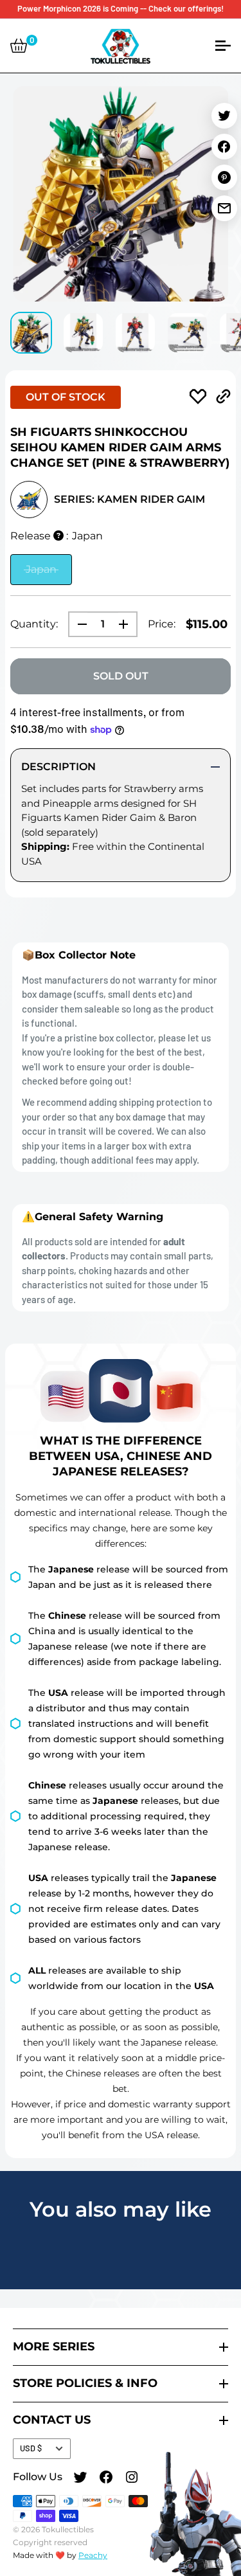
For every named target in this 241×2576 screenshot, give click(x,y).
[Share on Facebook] (224, 147)
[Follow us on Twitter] (80, 2479)
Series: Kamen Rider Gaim (129, 499)
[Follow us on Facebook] (106, 2479)
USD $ (31, 2448)
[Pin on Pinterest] (224, 177)
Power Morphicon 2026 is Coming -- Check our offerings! (121, 8)
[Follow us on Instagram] (132, 2479)
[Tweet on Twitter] (224, 116)
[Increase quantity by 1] (127, 624)
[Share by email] (224, 208)
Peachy (93, 2555)
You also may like (121, 2209)
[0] (19, 46)
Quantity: (34, 624)
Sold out (121, 676)
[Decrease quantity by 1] (78, 624)
